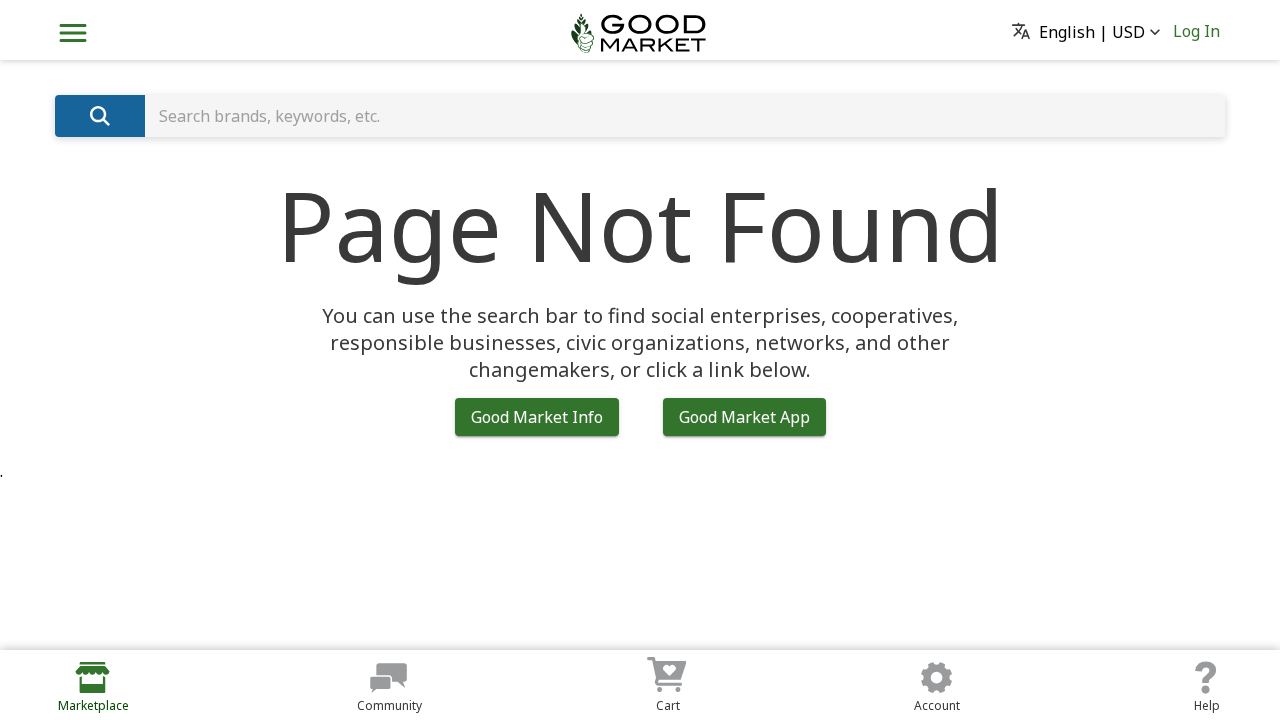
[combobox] (685, 116)
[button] (1092, 33)
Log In (1196, 31)
